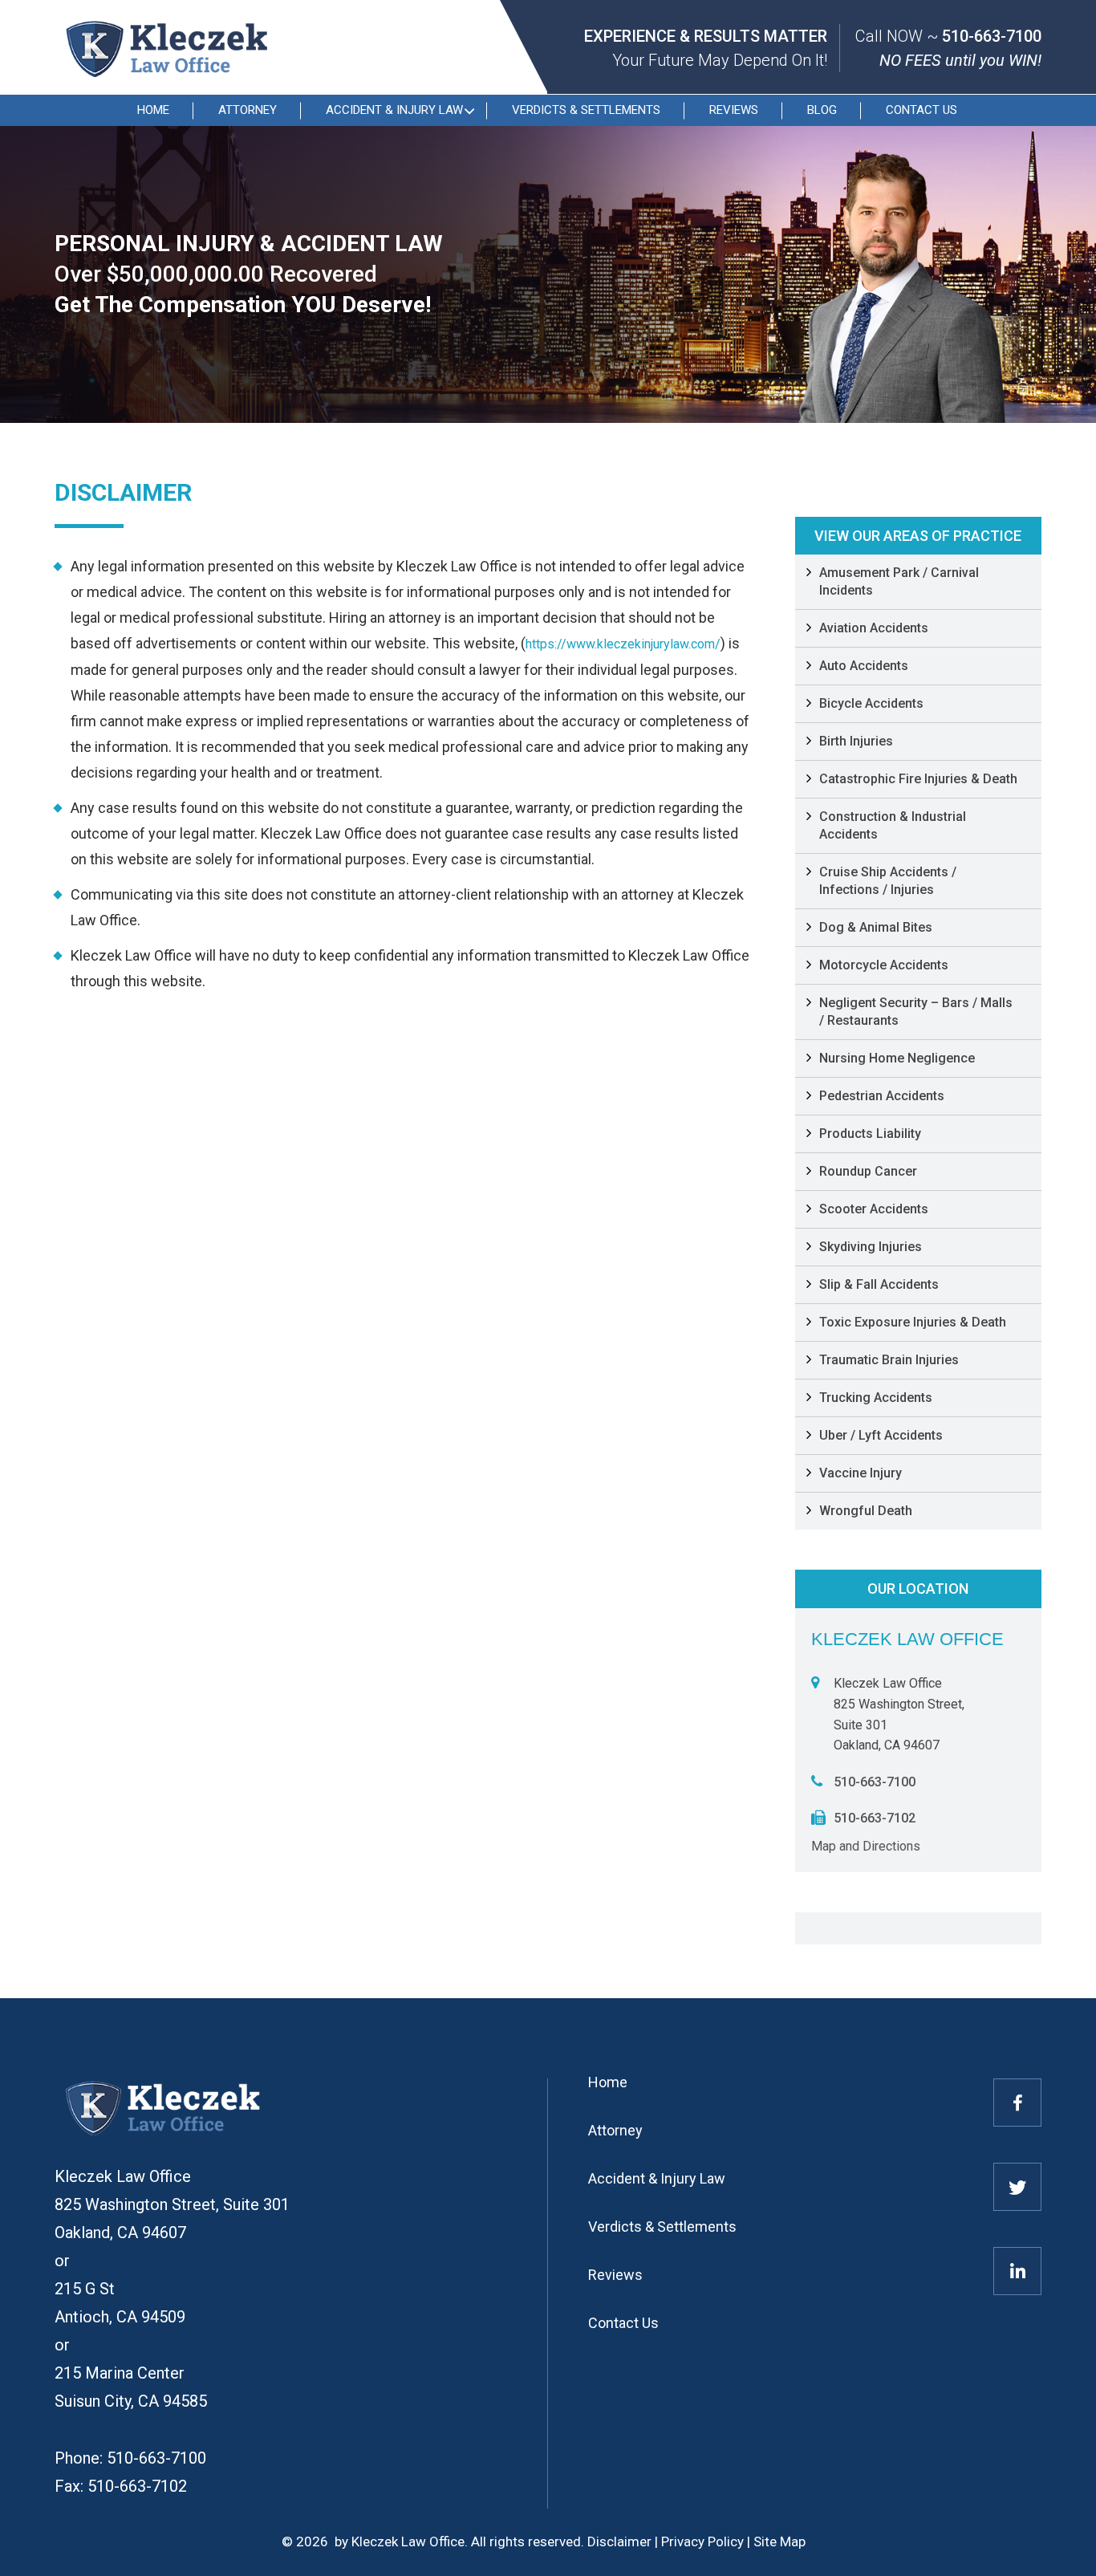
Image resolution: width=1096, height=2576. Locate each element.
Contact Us (921, 110)
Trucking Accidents (876, 1398)
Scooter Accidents (874, 1209)
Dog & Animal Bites (876, 927)
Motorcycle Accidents (884, 965)
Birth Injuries (856, 741)
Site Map (779, 2541)
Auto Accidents (864, 666)
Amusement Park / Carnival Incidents (899, 581)
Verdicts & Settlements (586, 110)
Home (153, 110)
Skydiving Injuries (871, 1247)
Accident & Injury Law (394, 110)
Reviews (734, 110)
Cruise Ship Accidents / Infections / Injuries (888, 881)
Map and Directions (866, 1846)
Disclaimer (619, 2541)
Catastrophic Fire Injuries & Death (918, 779)
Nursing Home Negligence (897, 1058)
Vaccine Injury (861, 1473)
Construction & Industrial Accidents (893, 825)
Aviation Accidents (874, 628)
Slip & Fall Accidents (879, 1284)
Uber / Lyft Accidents (881, 1435)
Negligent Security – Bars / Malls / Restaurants (916, 1012)
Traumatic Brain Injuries (889, 1360)
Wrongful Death (866, 1511)
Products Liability (870, 1134)
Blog (822, 110)
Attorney (248, 110)
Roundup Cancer (868, 1171)
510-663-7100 (992, 36)
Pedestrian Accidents (882, 1096)
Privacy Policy (702, 2541)
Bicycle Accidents (871, 703)
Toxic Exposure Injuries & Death (913, 1322)
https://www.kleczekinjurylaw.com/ (623, 644)
